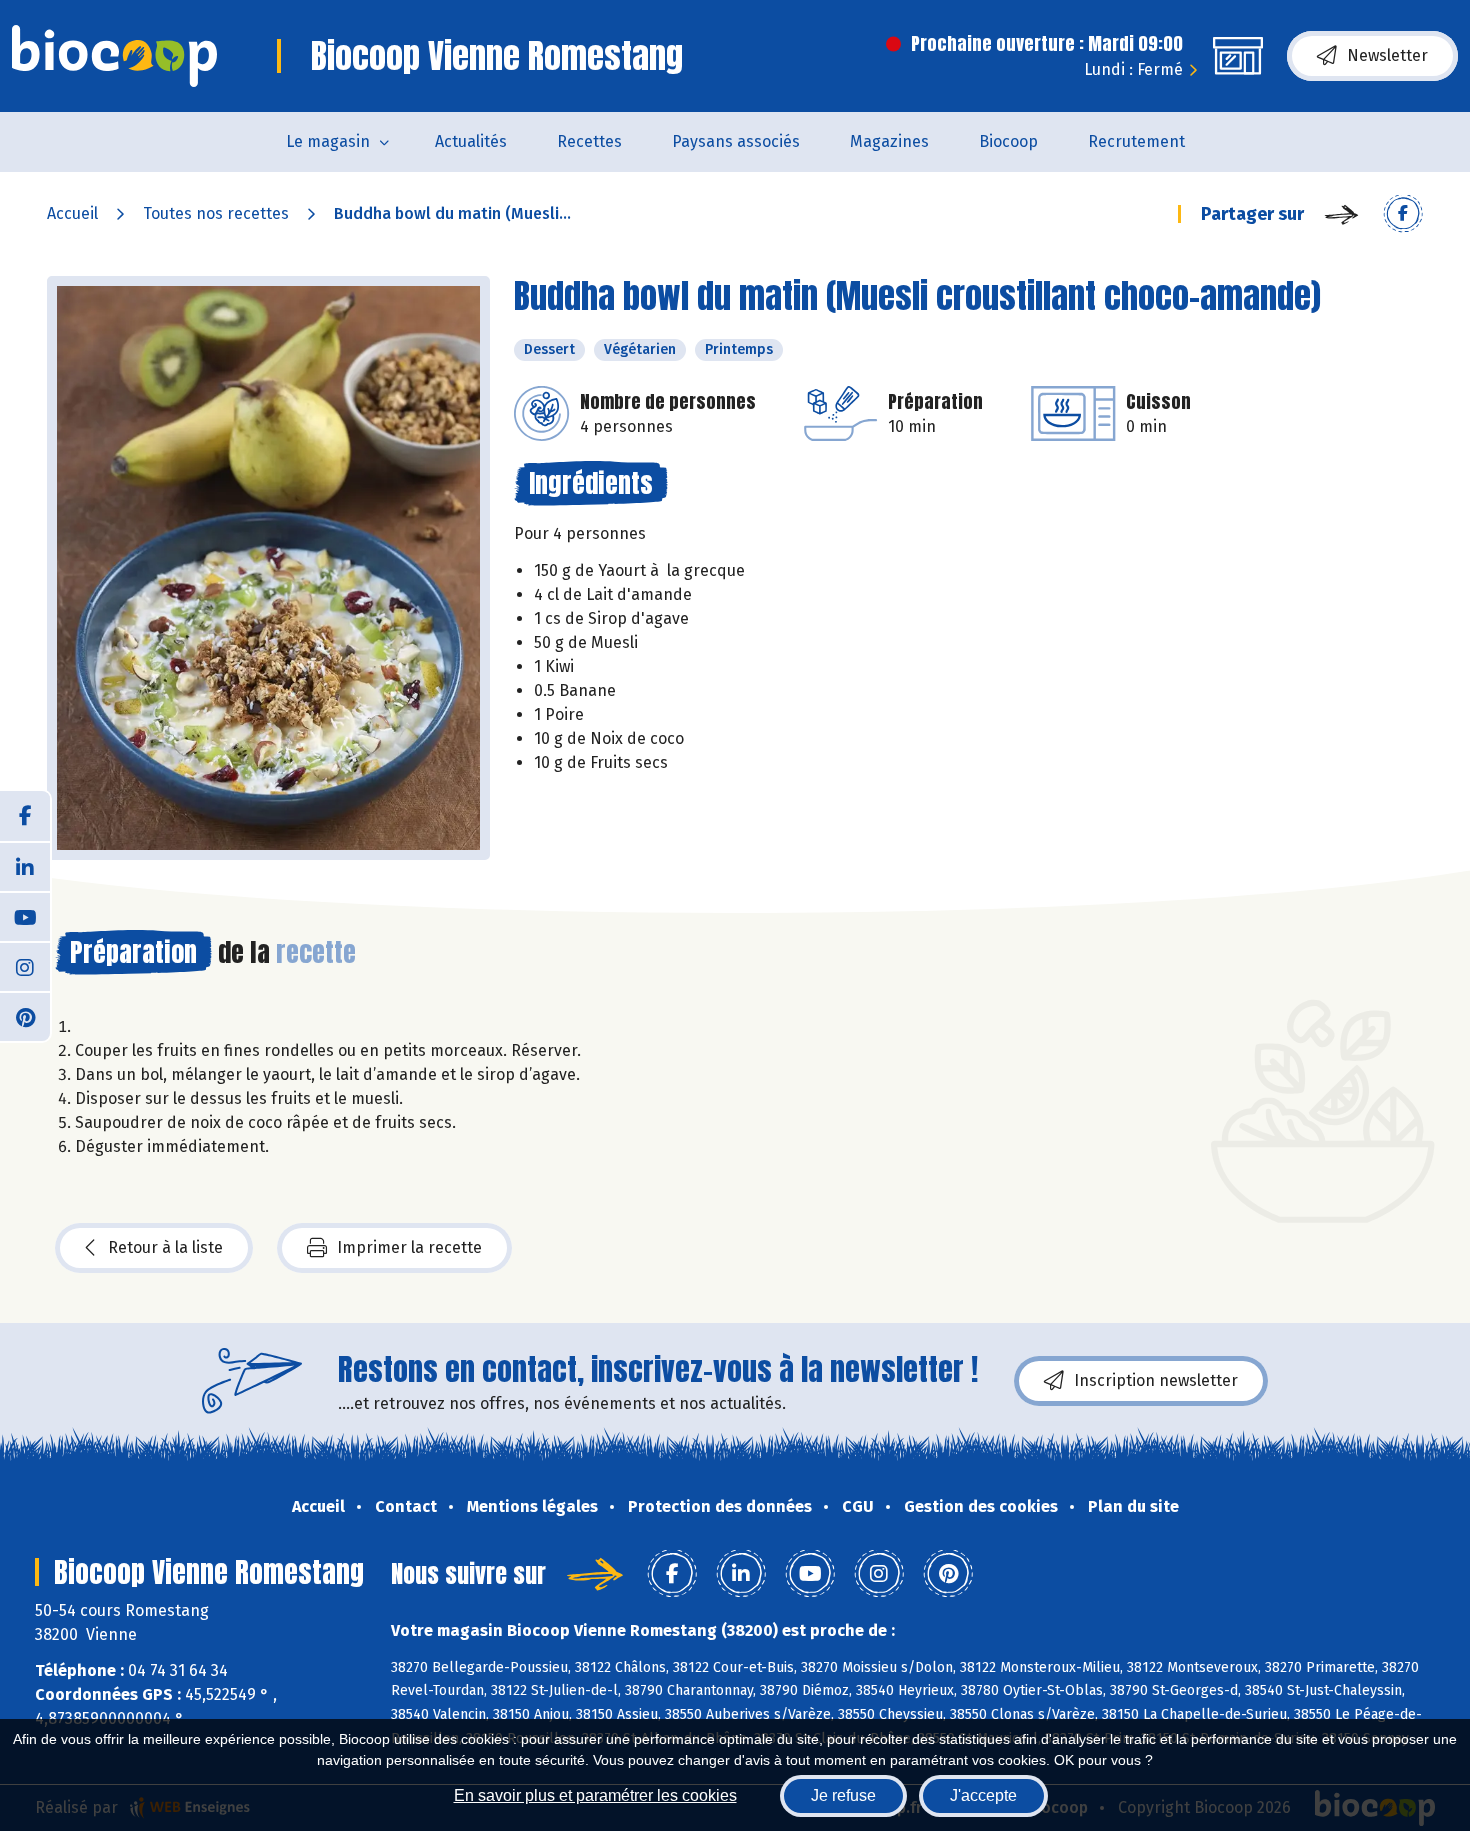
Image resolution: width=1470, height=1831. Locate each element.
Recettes (589, 141)
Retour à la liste (165, 1247)
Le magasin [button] (328, 141)
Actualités (471, 141)
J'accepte (983, 1795)
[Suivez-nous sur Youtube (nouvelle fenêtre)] (25, 916)
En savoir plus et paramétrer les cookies (595, 1795)
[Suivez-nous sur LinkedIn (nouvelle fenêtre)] (25, 866)
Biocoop (1008, 141)
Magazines (889, 141)
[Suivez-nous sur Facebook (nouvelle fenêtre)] (25, 816)
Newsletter (1387, 55)
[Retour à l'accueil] (114, 56)
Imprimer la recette (409, 1247)
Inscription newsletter (1156, 1380)
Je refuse (843, 1795)
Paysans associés (736, 141)
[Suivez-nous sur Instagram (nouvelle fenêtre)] (25, 966)
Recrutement (1136, 141)
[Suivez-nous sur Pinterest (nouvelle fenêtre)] (25, 1016)
